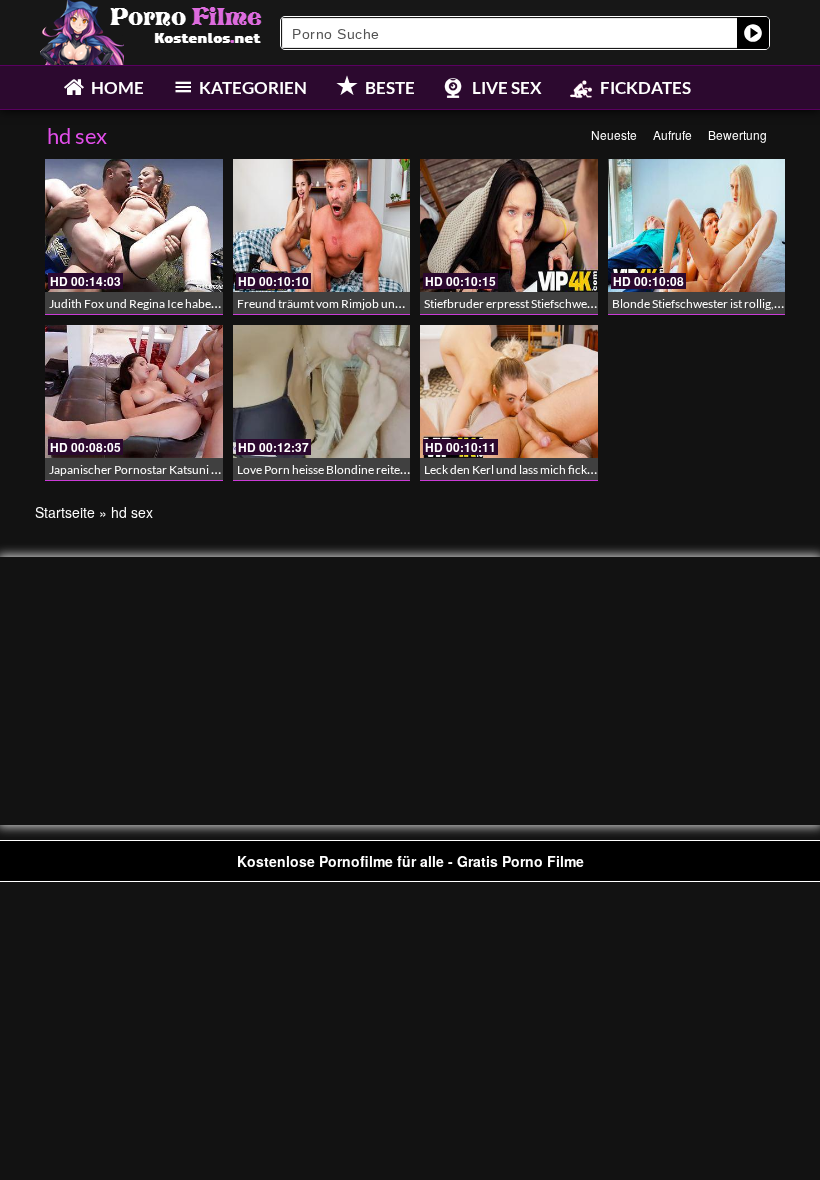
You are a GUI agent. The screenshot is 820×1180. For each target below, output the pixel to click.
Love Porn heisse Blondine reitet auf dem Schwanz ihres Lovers (399, 469)
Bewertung (737, 134)
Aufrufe (672, 134)
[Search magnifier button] (753, 33)
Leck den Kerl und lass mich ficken (512, 469)
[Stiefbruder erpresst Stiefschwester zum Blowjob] (509, 225)
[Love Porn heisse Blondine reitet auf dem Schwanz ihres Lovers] (322, 391)
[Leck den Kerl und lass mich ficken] (509, 391)
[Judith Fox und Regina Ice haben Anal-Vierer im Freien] (134, 225)
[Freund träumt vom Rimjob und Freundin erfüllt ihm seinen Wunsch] (322, 225)
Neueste (614, 134)
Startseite (65, 512)
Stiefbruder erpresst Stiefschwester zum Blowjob (551, 303)
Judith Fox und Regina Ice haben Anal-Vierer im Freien (190, 303)
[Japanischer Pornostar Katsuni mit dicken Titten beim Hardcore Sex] (134, 391)
